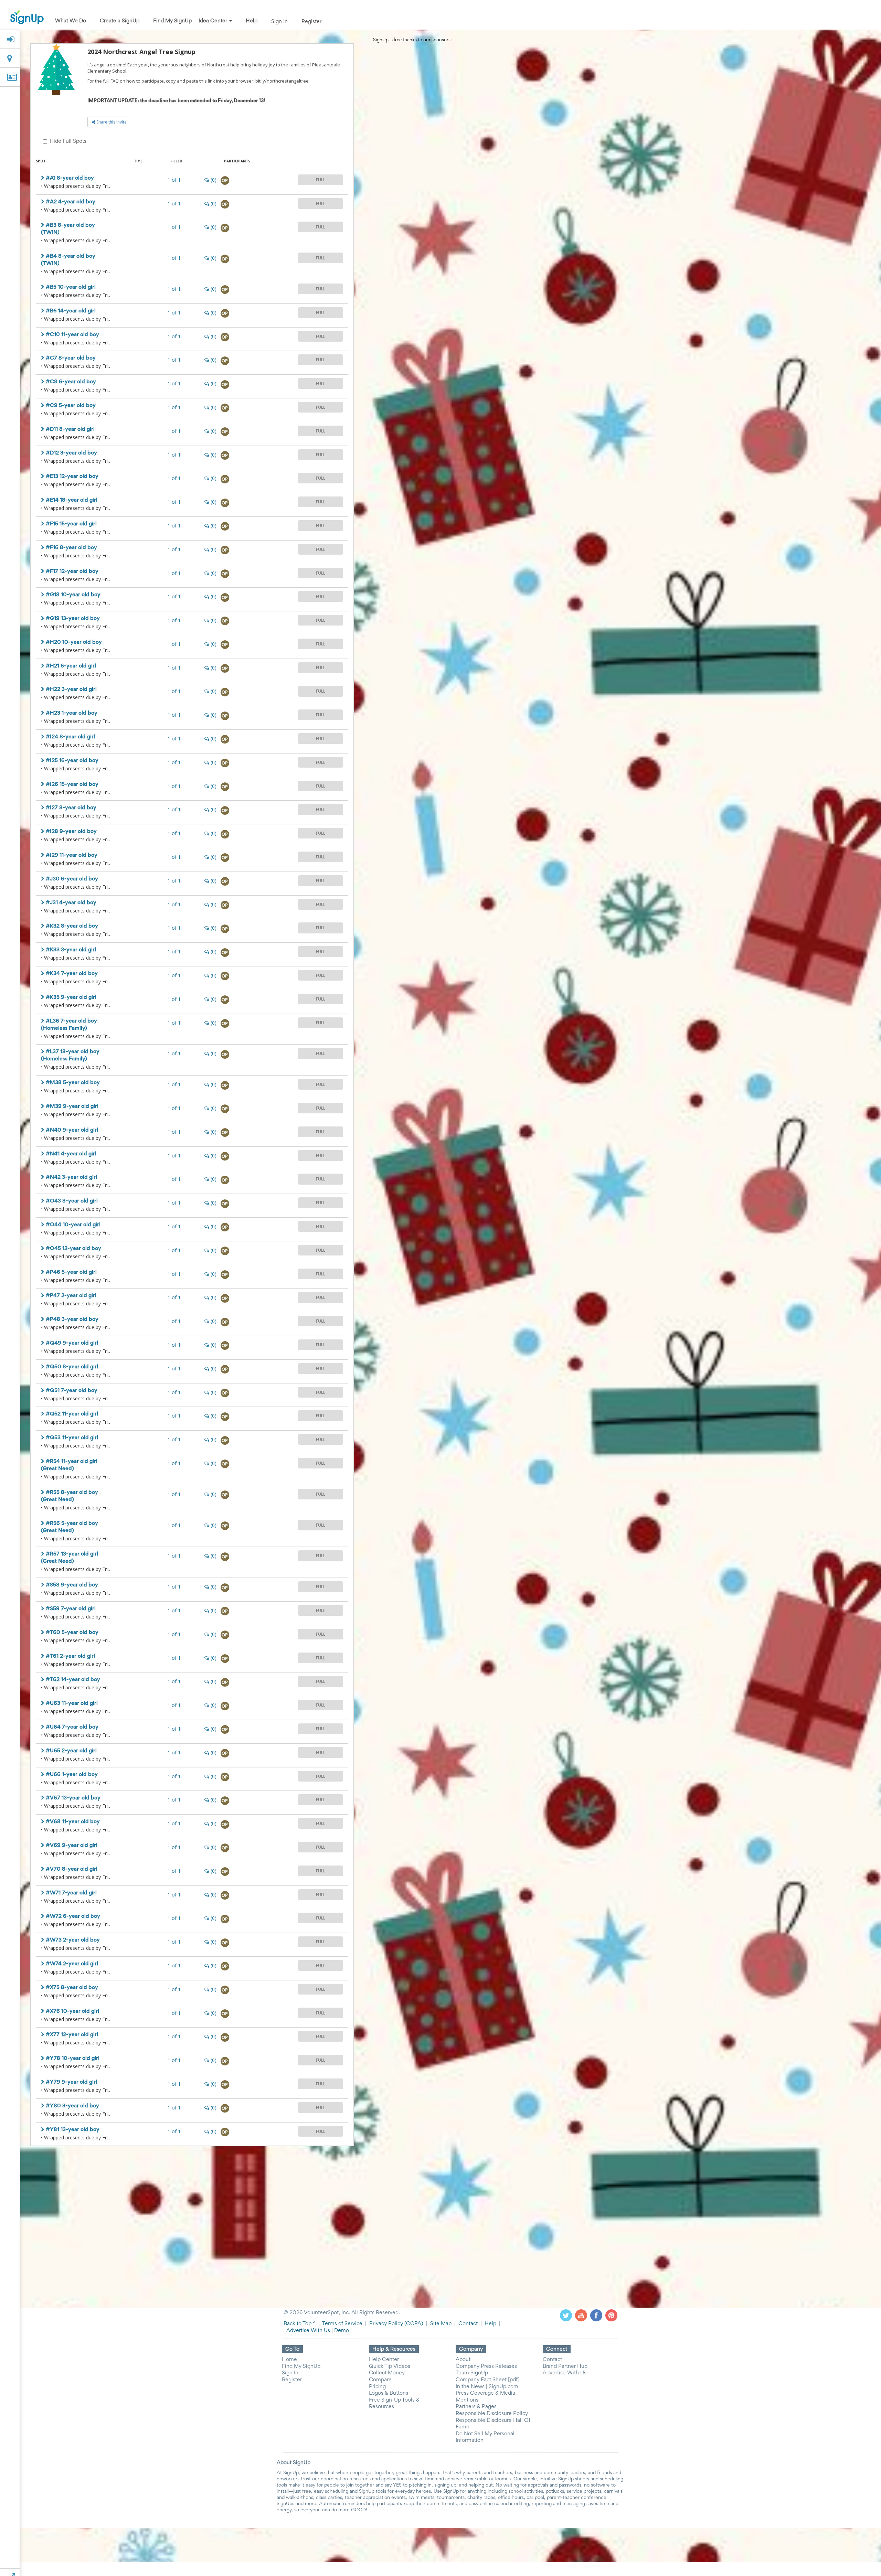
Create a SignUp (120, 21)
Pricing (377, 2387)
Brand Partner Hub (565, 2366)
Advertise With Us (308, 2331)
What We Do (71, 21)
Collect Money (387, 2373)
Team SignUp (472, 2373)
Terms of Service (342, 2324)
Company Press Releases (486, 2366)
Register (311, 22)
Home (289, 2360)
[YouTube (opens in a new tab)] (581, 2316)
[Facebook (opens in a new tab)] (596, 2316)
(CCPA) (413, 2324)
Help (252, 21)
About (463, 2360)
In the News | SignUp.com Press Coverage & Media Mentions (487, 2393)
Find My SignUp (172, 21)
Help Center (384, 2360)
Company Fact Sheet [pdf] (488, 2380)
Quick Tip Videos (390, 2366)
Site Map (441, 2324)
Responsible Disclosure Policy (492, 2414)
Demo (342, 2331)
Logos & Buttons (389, 2393)
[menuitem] (71, 21)
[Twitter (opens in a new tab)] (566, 2316)
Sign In (279, 22)
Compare (380, 2380)
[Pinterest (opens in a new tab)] (611, 2316)
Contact (468, 2324)
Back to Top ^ (300, 2324)
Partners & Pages (476, 2407)
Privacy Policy (386, 2324)
